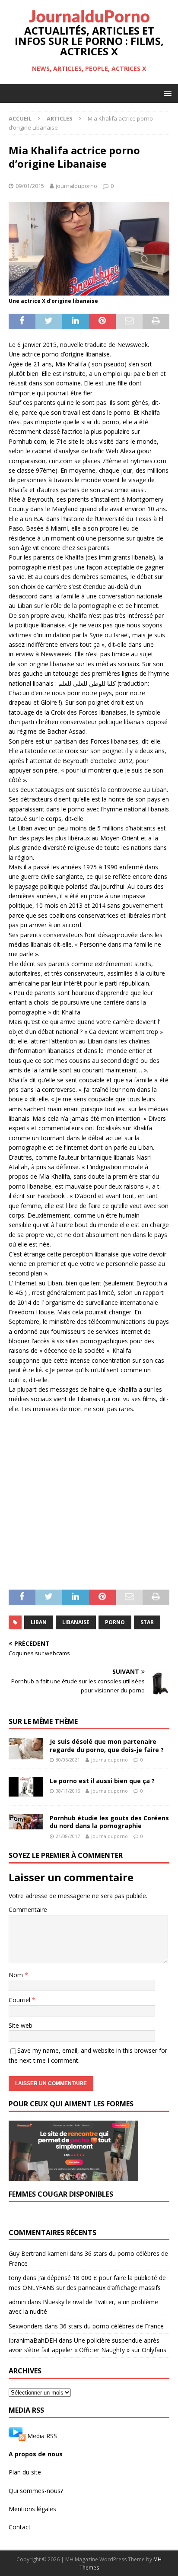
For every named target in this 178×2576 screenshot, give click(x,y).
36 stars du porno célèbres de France (112, 2326)
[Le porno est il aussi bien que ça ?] (26, 1787)
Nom (17, 1975)
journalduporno (76, 186)
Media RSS (42, 2435)
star (147, 1622)
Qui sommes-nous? (36, 2491)
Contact (20, 2527)
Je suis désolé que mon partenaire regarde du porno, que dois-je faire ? (107, 1745)
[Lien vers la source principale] (17, 2435)
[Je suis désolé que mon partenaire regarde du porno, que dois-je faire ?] (26, 1749)
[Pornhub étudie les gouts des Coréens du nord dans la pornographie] (26, 1822)
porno (115, 1622)
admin (17, 2302)
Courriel (20, 2000)
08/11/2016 (68, 1791)
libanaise (76, 1622)
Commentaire (28, 1910)
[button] (166, 93)
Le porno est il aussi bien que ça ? (102, 1781)
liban (39, 1622)
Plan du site (25, 2472)
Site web (21, 2025)
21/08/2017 (68, 1836)
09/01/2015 (30, 186)
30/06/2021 (68, 1760)
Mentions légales (32, 2509)
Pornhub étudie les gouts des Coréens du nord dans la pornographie (109, 1822)
